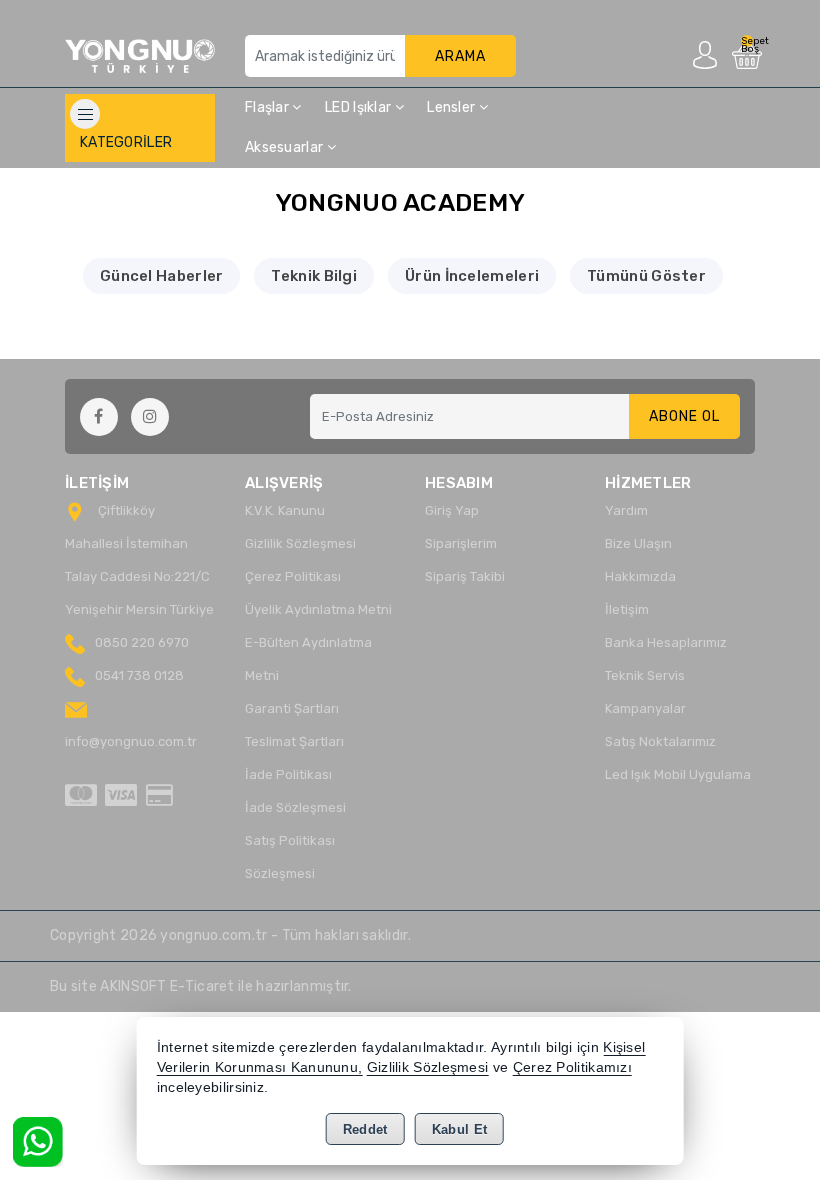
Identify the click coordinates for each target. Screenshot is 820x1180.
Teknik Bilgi (314, 276)
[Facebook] (99, 417)
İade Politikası (288, 774)
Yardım (626, 510)
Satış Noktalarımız (660, 741)
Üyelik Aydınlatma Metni (318, 609)
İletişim (627, 609)
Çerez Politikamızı (572, 1067)
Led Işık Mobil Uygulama (678, 774)
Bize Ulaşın (638, 543)
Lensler (452, 107)
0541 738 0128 (139, 675)
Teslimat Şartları (294, 741)
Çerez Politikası (293, 576)
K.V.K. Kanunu (285, 510)
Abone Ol (684, 416)
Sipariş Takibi (465, 576)
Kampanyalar (645, 708)
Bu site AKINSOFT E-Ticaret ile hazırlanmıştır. (201, 986)
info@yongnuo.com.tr (131, 741)
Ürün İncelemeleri (472, 276)
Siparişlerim (461, 543)
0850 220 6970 (142, 642)
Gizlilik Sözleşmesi (300, 543)
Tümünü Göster (646, 276)
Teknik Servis (645, 675)
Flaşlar (268, 107)
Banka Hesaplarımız (666, 642)
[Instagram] (150, 417)
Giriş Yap (452, 510)
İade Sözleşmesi (295, 807)
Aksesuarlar (286, 147)
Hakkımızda (640, 576)
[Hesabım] (705, 54)
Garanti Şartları (292, 708)
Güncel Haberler (162, 276)
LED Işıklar (360, 107)
